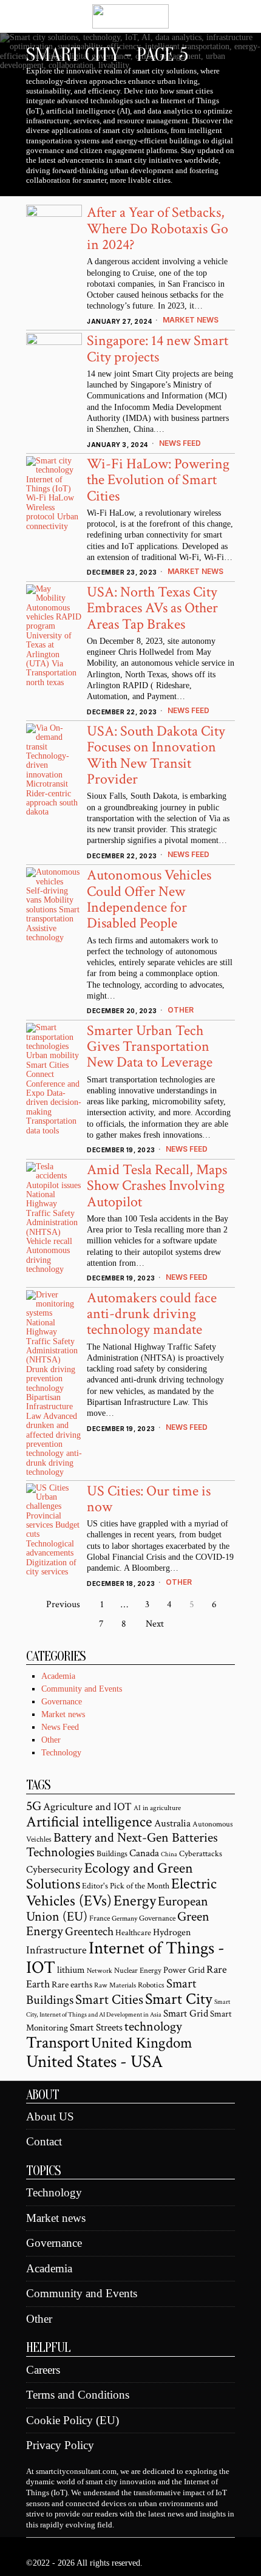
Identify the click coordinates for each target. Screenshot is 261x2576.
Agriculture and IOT (87, 1807)
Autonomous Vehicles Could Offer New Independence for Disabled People (149, 899)
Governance (62, 1702)
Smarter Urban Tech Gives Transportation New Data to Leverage (150, 1047)
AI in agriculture (157, 1808)
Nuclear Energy (138, 1970)
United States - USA (94, 2062)
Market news (191, 320)
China (169, 1854)
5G (34, 1806)
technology (153, 2027)
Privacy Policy (60, 2445)
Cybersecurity (54, 1869)
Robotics (151, 1985)
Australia (172, 1823)
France (100, 1918)
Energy (135, 1901)
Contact (44, 2141)
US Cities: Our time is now (149, 1499)
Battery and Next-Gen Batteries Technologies (122, 1845)
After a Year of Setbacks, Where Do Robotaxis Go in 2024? (158, 228)
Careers (43, 2370)
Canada (144, 1853)
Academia (58, 1676)
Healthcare (133, 1933)
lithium (71, 1970)
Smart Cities (109, 2000)
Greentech (89, 1932)
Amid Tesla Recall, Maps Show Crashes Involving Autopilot (157, 1186)
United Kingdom (142, 2043)
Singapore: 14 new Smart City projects (158, 348)
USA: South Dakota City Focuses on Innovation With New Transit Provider (156, 755)
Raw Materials (115, 1985)
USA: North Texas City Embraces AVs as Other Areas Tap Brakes (152, 608)
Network (100, 1971)
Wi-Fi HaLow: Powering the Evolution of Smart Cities (158, 480)
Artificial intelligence (89, 1822)
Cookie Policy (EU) (73, 2420)
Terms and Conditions (78, 2395)
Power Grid (184, 1970)
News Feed (180, 443)
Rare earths (72, 1985)
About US (50, 2116)
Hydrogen (172, 1932)
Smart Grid (186, 2014)
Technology (61, 1753)
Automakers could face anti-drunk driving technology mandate (152, 1314)
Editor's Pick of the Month (126, 1886)
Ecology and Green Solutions (110, 1876)
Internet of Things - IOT (125, 1958)
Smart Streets (96, 2028)
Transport (58, 2043)
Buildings (112, 1854)
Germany (124, 1918)
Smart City (179, 1999)
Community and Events (82, 1689)
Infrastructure (56, 1950)
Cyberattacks (201, 1854)
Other (181, 1010)
